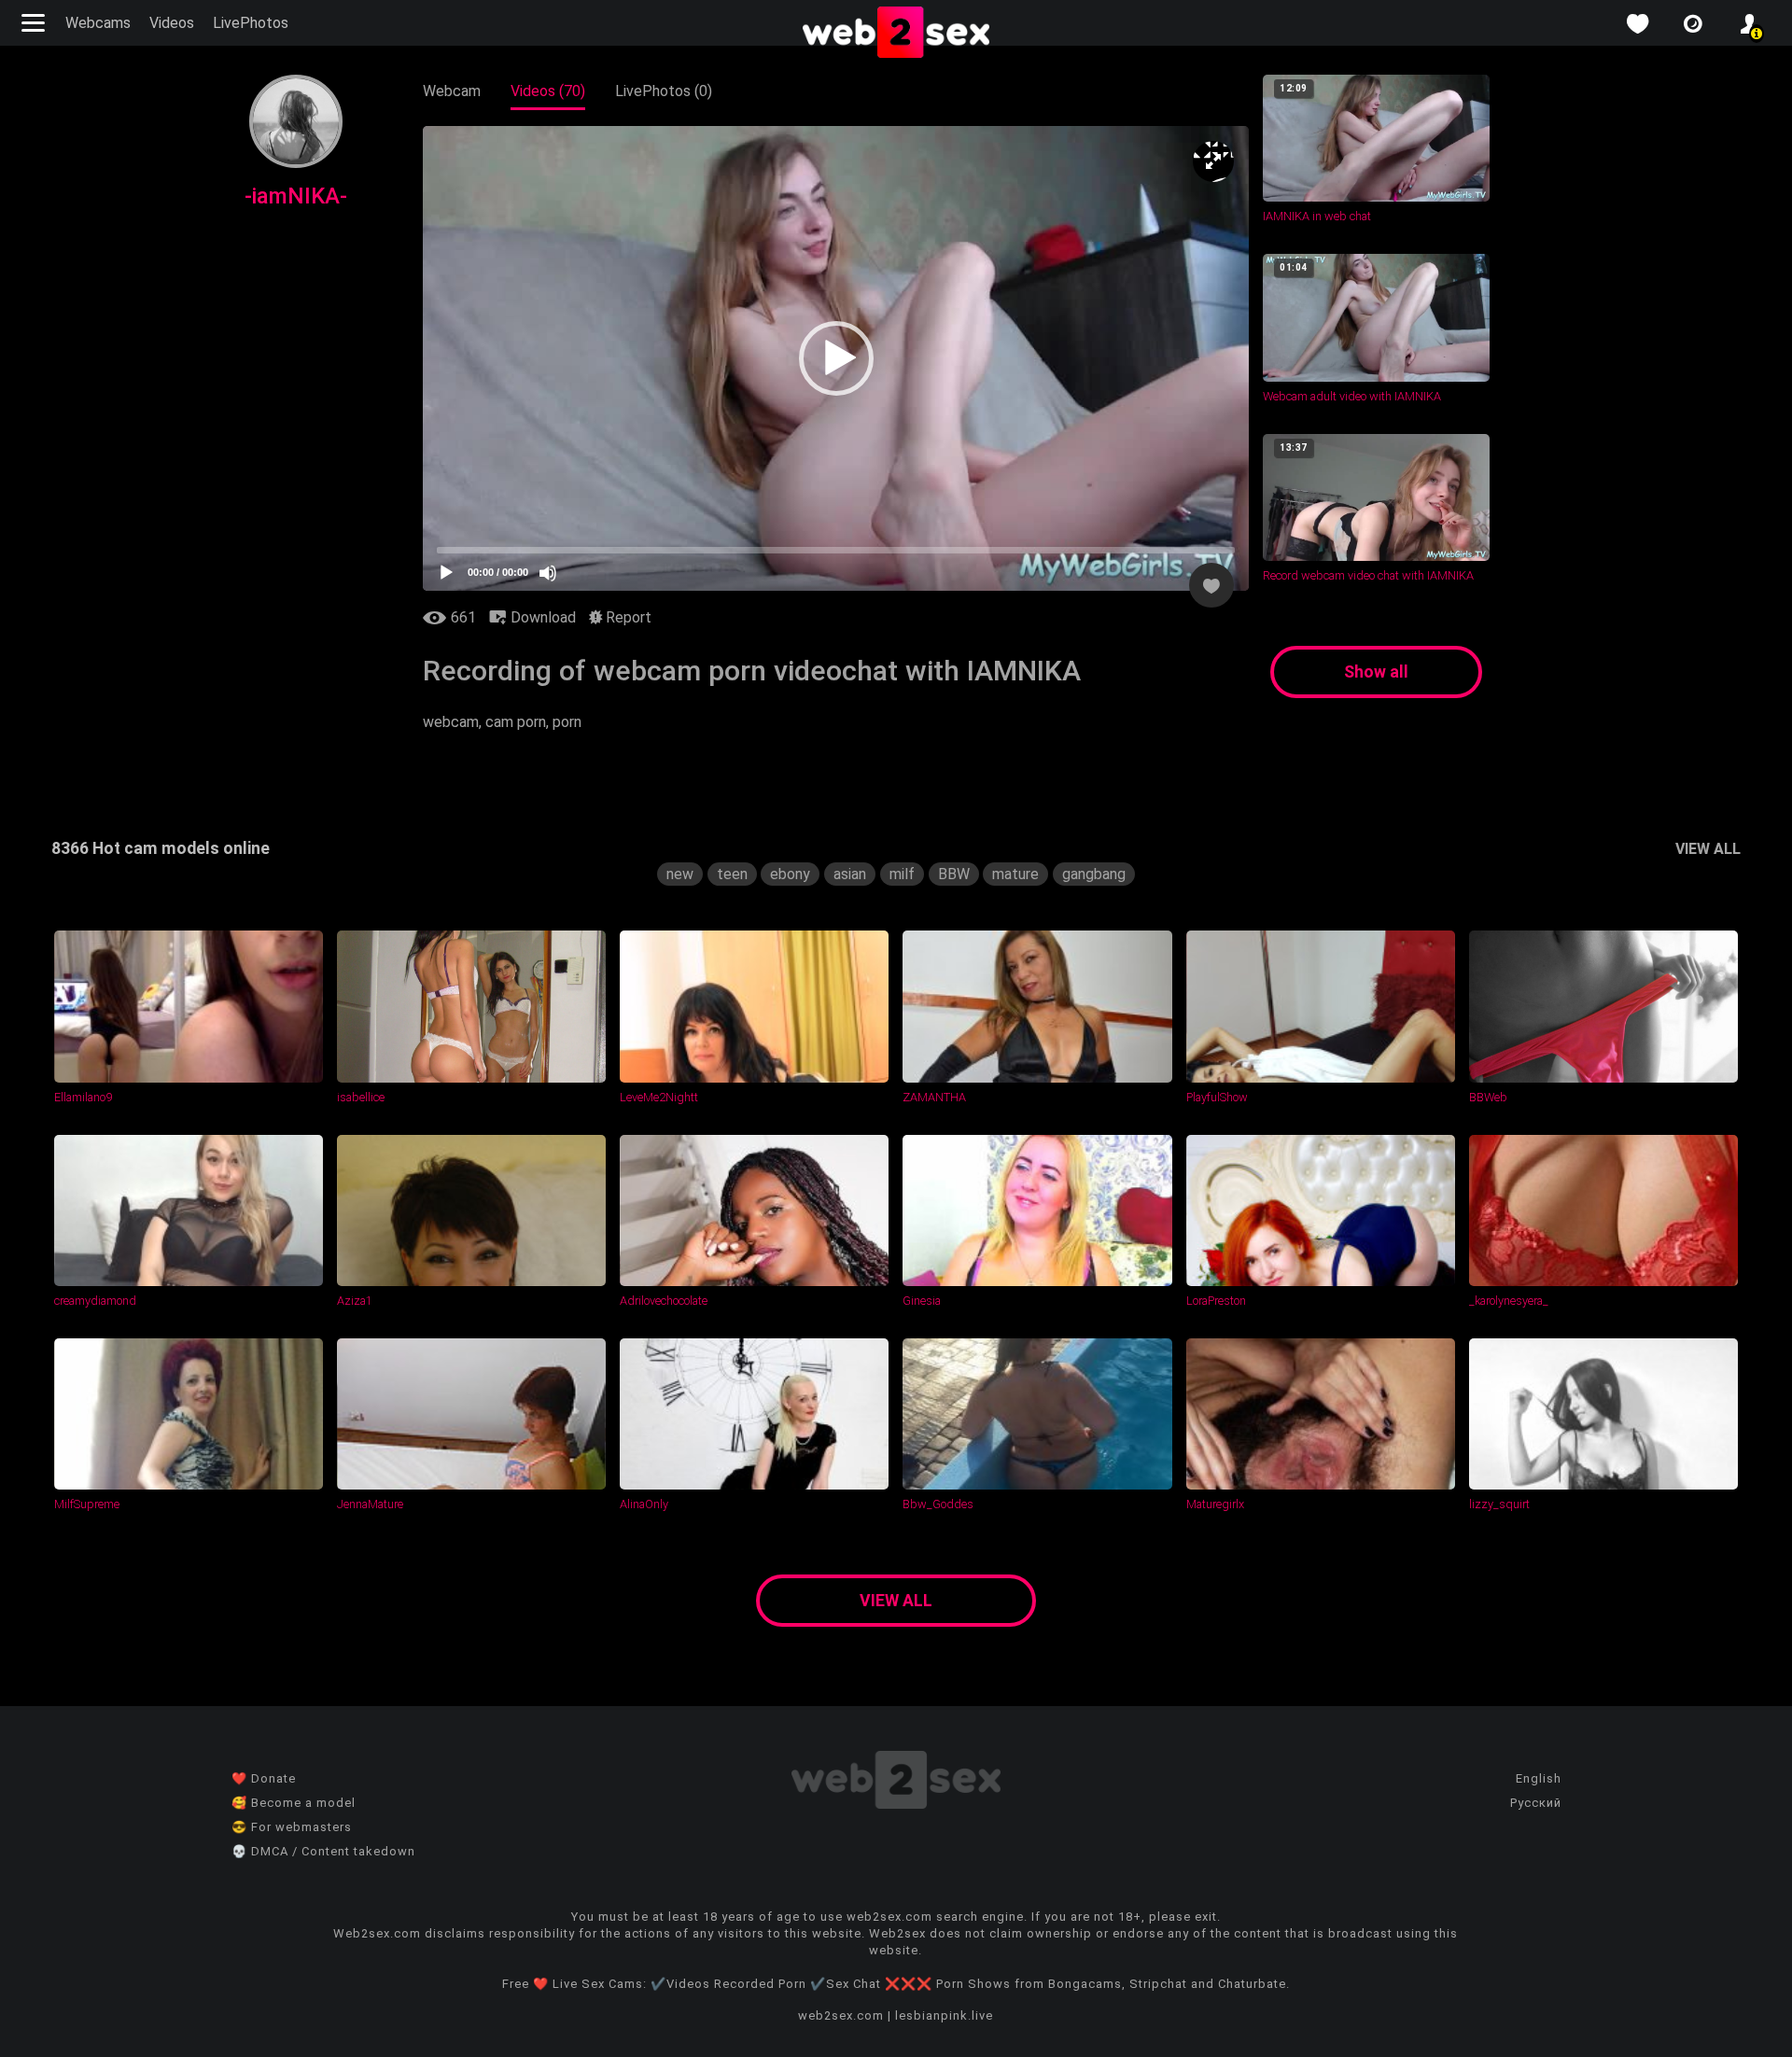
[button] (836, 358)
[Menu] (35, 23)
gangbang (1094, 874)
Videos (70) (548, 91)
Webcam (452, 91)
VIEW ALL (1708, 849)
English (1539, 1778)
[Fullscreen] (1213, 161)
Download (541, 617)
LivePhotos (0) (664, 91)
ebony (790, 874)
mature (1015, 874)
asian (850, 874)
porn (567, 722)
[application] (836, 358)
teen (732, 874)
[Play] (446, 573)
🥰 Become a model (294, 1803)
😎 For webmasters (292, 1827)
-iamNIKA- (296, 196)
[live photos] (1693, 24)
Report (627, 617)
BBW (954, 874)
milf (902, 874)
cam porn (516, 722)
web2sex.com (841, 2015)
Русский (1536, 1803)
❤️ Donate (264, 1778)
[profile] (1749, 24)
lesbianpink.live (944, 2015)
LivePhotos (251, 23)
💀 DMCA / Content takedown (323, 1851)
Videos (172, 23)
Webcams (98, 23)
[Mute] (548, 573)
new (680, 874)
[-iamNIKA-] (296, 163)
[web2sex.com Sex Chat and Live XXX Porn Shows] (896, 34)
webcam (451, 722)
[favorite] (1637, 24)
